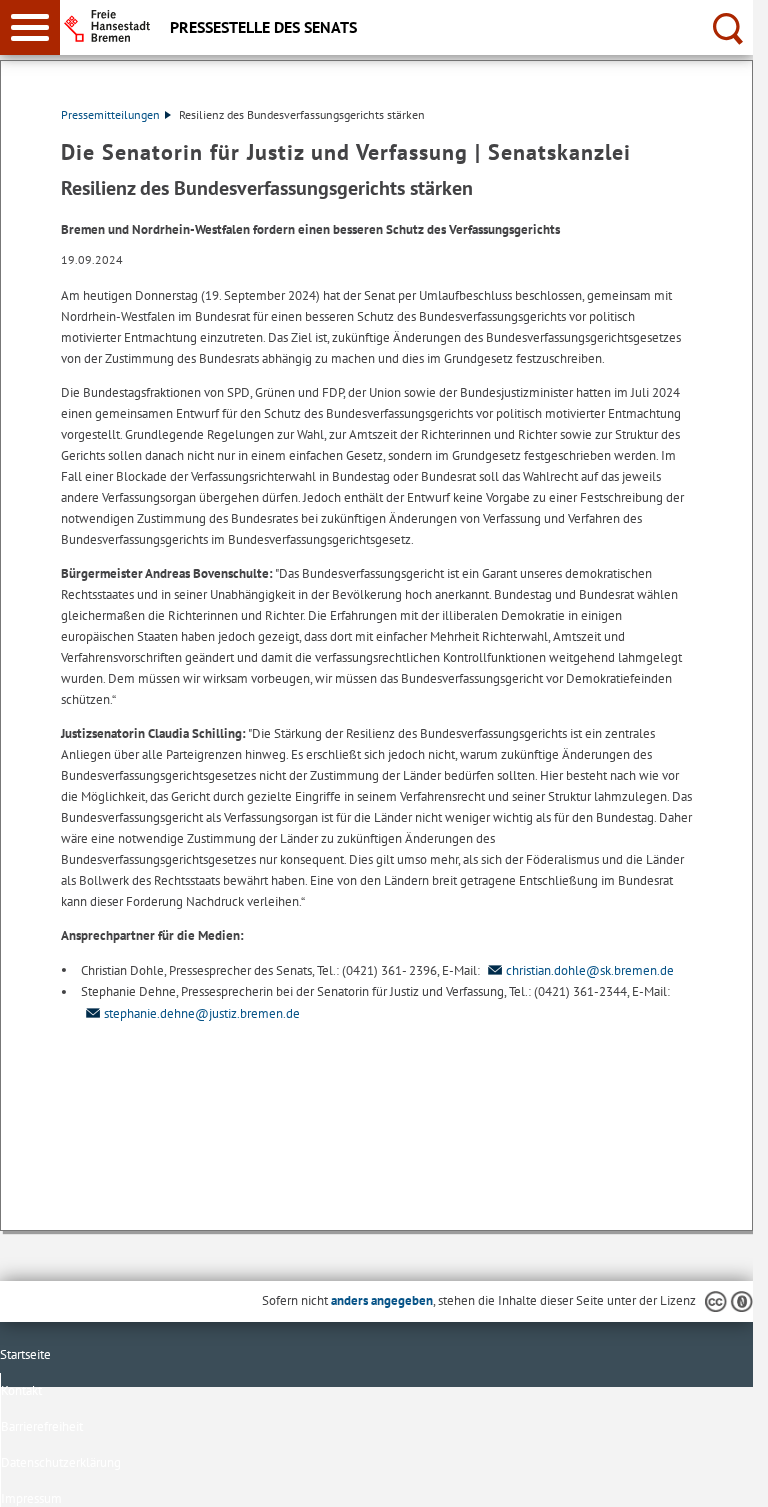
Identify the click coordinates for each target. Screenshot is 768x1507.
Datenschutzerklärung (61, 1462)
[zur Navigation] (30, 27)
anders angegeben (382, 1300)
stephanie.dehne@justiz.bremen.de (202, 1013)
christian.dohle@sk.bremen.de (590, 970)
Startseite (25, 1354)
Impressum (31, 1498)
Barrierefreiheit (42, 1426)
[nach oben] (722, 1476)
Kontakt (21, 1390)
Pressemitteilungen (110, 114)
